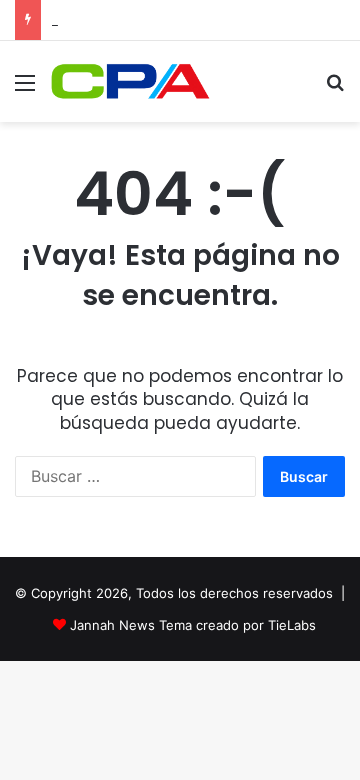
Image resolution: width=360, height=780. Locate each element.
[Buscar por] (335, 89)
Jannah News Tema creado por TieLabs (193, 625)
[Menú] (25, 89)
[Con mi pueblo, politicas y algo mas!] (130, 81)
